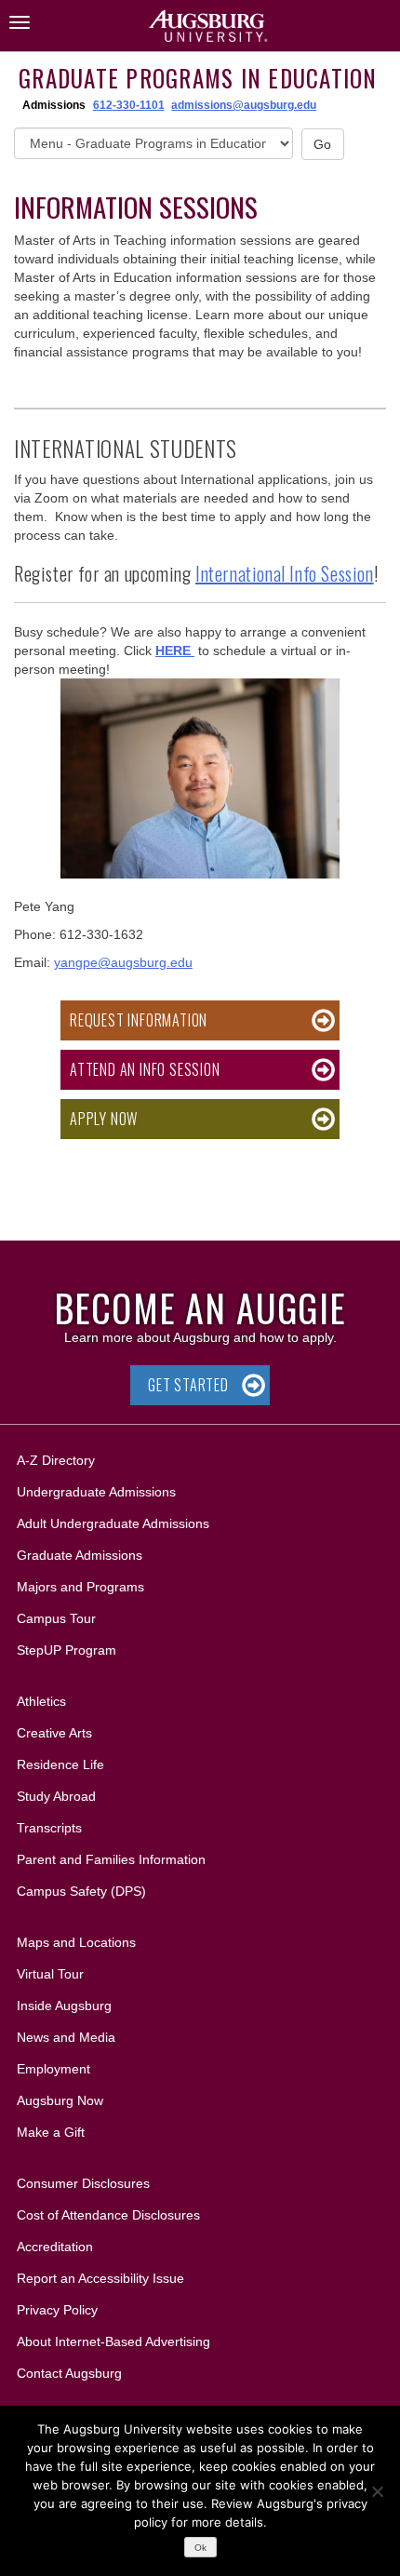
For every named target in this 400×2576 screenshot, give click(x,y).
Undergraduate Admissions (96, 1492)
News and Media (66, 2037)
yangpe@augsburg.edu (123, 962)
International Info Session (285, 573)
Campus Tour (56, 1618)
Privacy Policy (57, 2310)
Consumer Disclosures (83, 2183)
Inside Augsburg (64, 2006)
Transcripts (49, 1828)
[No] (377, 2491)
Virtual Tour (50, 1974)
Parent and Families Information (111, 1859)
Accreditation (55, 2247)
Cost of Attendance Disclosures (108, 2215)
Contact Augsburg (69, 2373)
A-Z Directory (56, 1460)
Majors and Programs (80, 1586)
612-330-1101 (129, 105)
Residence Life (60, 1764)
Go (323, 144)
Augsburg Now (60, 2100)
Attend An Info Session (145, 1069)
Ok (200, 2548)
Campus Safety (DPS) (81, 1891)
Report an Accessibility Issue (100, 2278)
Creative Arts (54, 1733)
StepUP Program (67, 1650)
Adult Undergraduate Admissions (113, 1523)
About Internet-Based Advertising (113, 2341)
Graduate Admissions (80, 1555)
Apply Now (104, 1119)
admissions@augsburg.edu (244, 105)
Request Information (139, 1020)
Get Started (188, 1385)
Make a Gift (51, 2132)
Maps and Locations (76, 1942)
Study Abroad (56, 1796)
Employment (53, 2069)
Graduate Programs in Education (198, 78)
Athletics (41, 1701)
